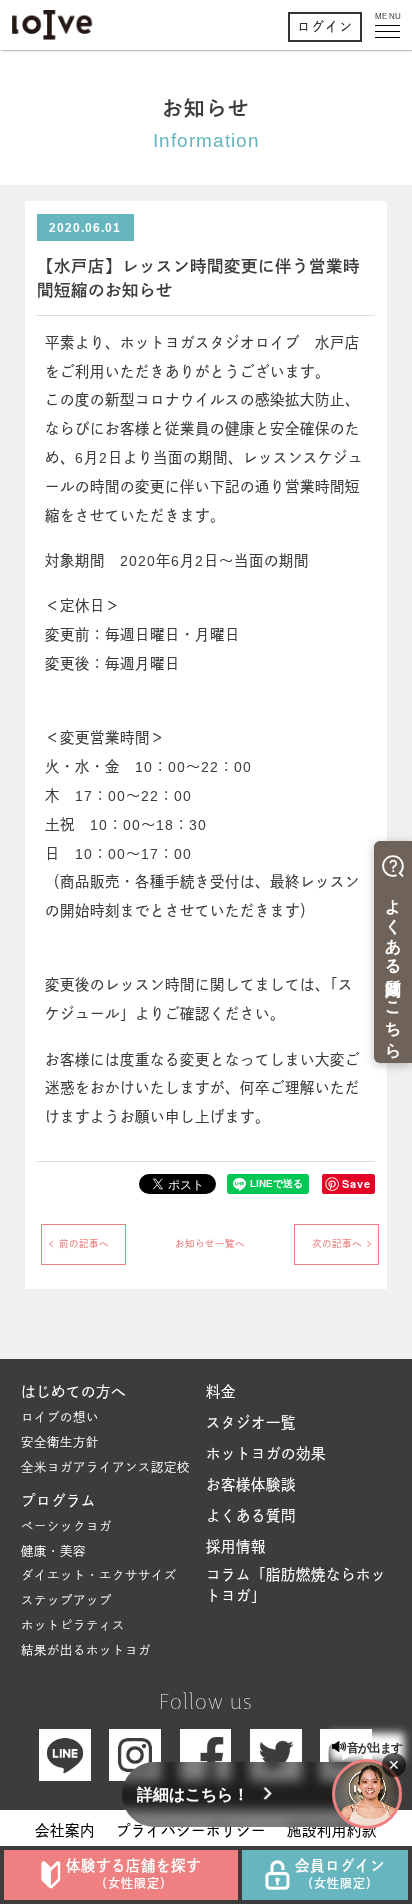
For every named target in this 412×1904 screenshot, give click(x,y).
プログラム (58, 1501)
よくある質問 (251, 1516)
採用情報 (236, 1547)
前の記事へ (84, 1243)
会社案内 (65, 1831)
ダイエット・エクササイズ (99, 1576)
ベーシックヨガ (66, 1527)
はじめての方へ (73, 1392)
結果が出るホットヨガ (86, 1651)
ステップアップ (66, 1601)
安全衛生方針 (60, 1443)
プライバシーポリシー (191, 1831)
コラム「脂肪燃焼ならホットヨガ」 (296, 1586)
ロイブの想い (60, 1418)
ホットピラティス (73, 1626)
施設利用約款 (332, 1831)
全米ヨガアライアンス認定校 (105, 1468)
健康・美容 (53, 1552)
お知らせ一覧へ (210, 1243)
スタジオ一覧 (251, 1423)
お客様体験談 (251, 1485)
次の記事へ (337, 1243)
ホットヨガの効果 (266, 1454)
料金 (221, 1392)
